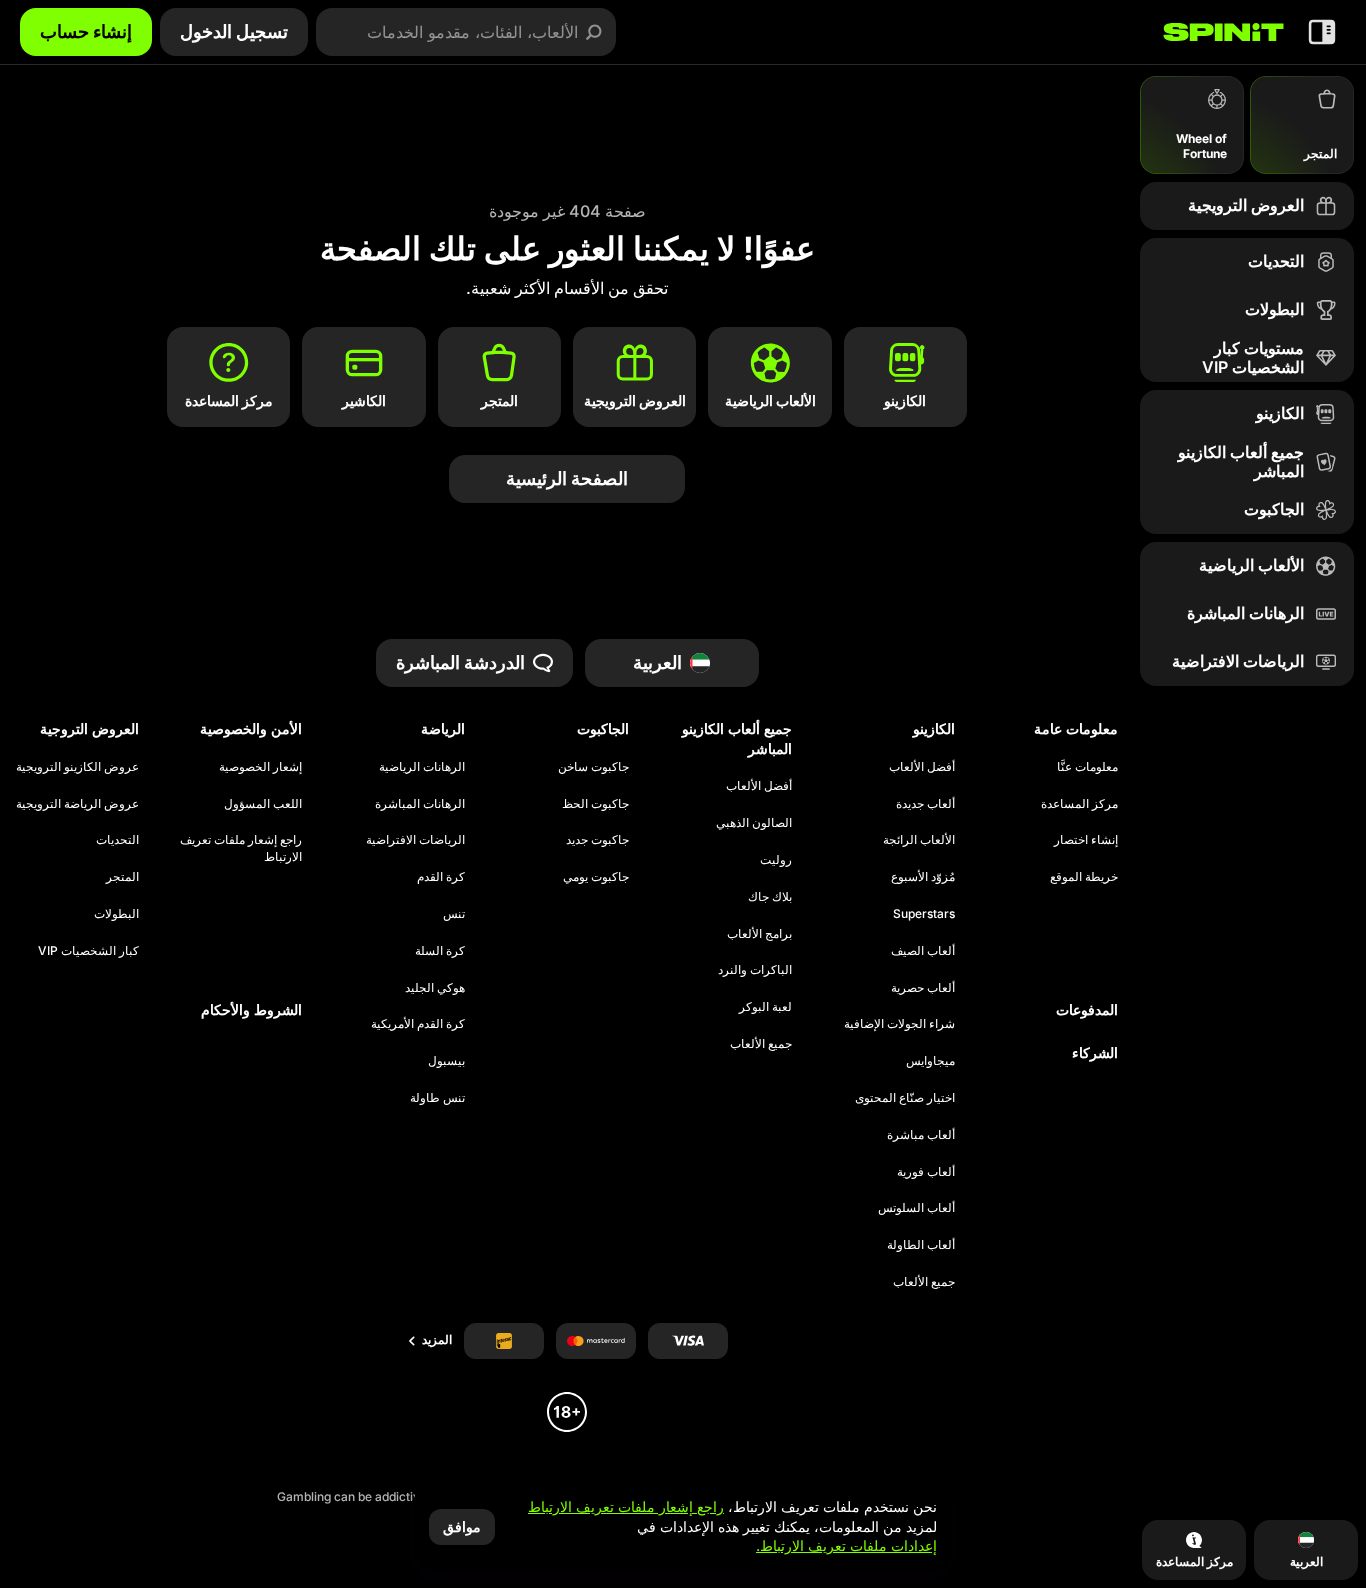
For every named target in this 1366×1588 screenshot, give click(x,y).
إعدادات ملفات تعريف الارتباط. (846, 1546)
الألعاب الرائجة (919, 839)
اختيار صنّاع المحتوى (905, 1097)
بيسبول (446, 1060)
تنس (454, 913)
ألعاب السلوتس (916, 1207)
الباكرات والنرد (755, 969)
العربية (657, 662)
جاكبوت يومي (595, 876)
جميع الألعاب (924, 1281)
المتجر (122, 876)
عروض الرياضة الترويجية (77, 803)
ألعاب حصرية (923, 987)
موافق (462, 1526)
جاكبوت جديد (597, 839)
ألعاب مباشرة (921, 1134)
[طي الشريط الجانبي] (1322, 32)
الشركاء (1095, 1052)
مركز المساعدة (1079, 803)
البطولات (116, 913)
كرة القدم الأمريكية (418, 1023)
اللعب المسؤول (263, 803)
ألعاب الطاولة (921, 1244)
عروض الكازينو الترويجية (77, 766)
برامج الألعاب (759, 933)
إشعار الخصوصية (260, 766)
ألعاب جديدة (925, 803)
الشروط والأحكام (251, 1009)
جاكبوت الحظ (595, 803)
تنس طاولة (437, 1097)
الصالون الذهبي (754, 822)
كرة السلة (440, 950)
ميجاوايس (930, 1060)
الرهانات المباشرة (420, 803)
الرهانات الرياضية (422, 766)
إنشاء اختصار (1086, 839)
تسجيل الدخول (234, 31)
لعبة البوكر (765, 1006)
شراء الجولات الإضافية (899, 1023)
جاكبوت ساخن (593, 766)
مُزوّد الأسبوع (923, 876)
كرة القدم (441, 876)
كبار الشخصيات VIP (88, 950)
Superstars (924, 913)
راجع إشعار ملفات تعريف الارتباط (241, 848)
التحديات (117, 839)
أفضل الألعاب (922, 766)
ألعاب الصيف (923, 950)
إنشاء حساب (86, 31)
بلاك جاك (770, 896)
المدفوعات (1087, 1009)
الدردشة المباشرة (460, 662)
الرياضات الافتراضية (415, 839)
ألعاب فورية (926, 1171)
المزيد (437, 1339)
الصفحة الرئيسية (567, 478)
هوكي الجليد (435, 987)
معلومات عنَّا (1087, 766)
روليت (776, 859)
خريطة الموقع (1084, 876)
